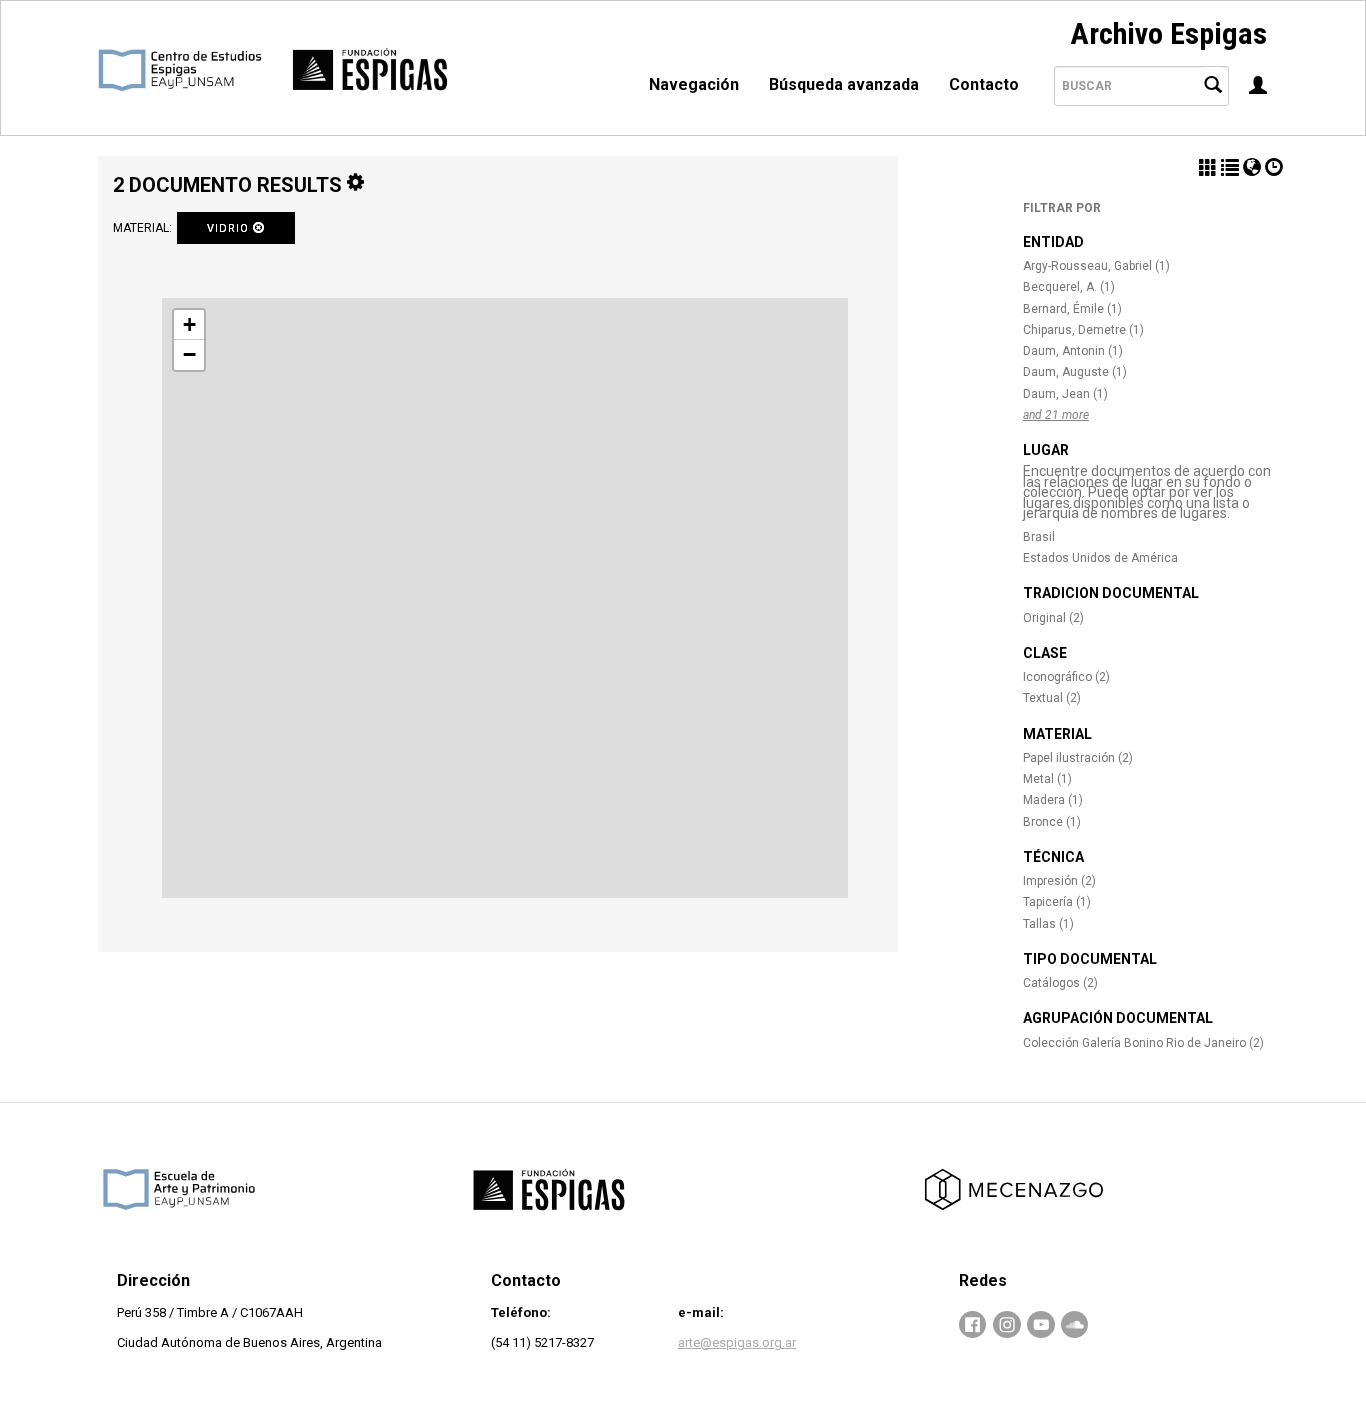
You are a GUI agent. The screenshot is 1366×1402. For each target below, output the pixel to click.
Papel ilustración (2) (1078, 758)
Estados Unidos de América (1100, 558)
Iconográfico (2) (1066, 677)
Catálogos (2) (1060, 983)
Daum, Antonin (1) (1073, 351)
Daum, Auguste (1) (1075, 372)
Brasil (1039, 537)
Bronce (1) (1052, 822)
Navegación (694, 84)
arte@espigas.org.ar (737, 1342)
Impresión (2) (1059, 881)
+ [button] (189, 324)
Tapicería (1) (1057, 902)
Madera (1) (1053, 800)
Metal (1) (1047, 779)
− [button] (189, 354)
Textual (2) (1052, 698)
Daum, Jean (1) (1065, 394)
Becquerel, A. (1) (1069, 287)
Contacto (984, 84)
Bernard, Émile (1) (1072, 309)
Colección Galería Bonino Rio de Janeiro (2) (1143, 1043)
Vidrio (230, 228)
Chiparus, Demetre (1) (1083, 330)
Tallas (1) (1048, 924)
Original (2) (1053, 618)
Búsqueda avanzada (844, 84)
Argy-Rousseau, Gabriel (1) (1096, 266)
